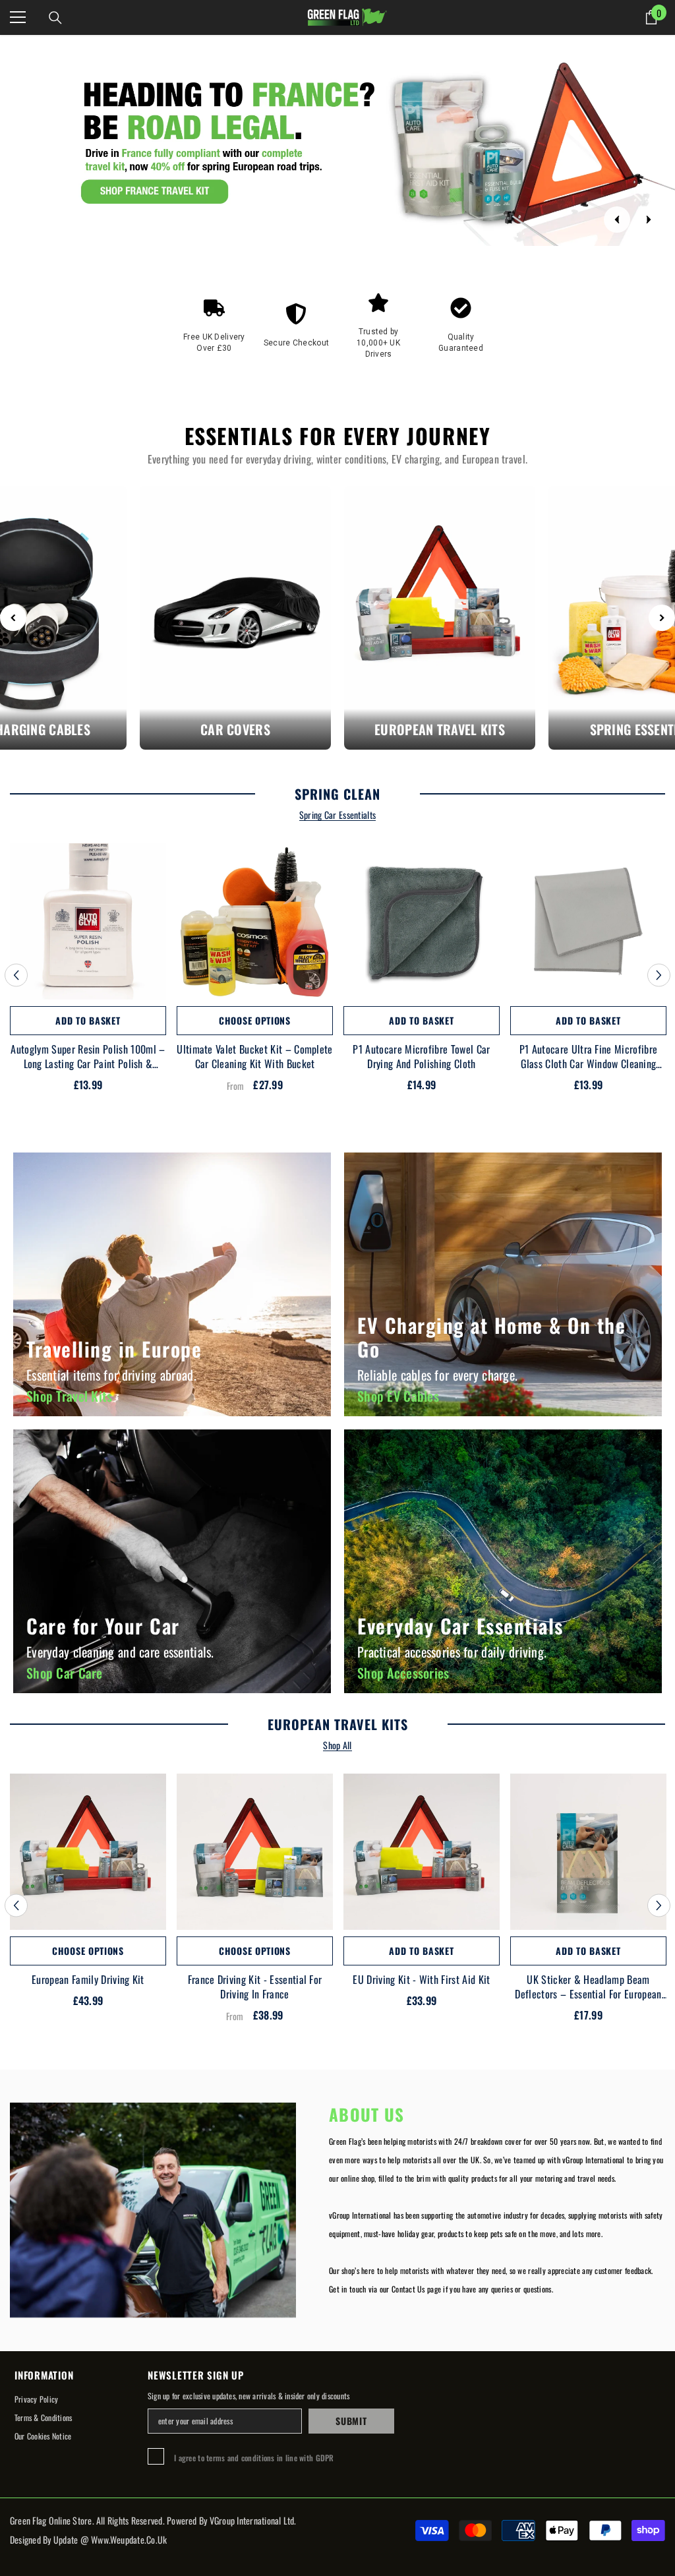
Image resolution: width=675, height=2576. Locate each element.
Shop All (337, 1746)
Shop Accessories (403, 1673)
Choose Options (255, 1020)
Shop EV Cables (398, 1396)
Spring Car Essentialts (337, 815)
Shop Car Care (65, 1673)
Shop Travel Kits (69, 1396)
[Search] (55, 18)
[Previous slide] (617, 220)
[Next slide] (649, 220)
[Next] (662, 618)
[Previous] (13, 618)
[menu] (18, 17)
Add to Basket (88, 1020)
